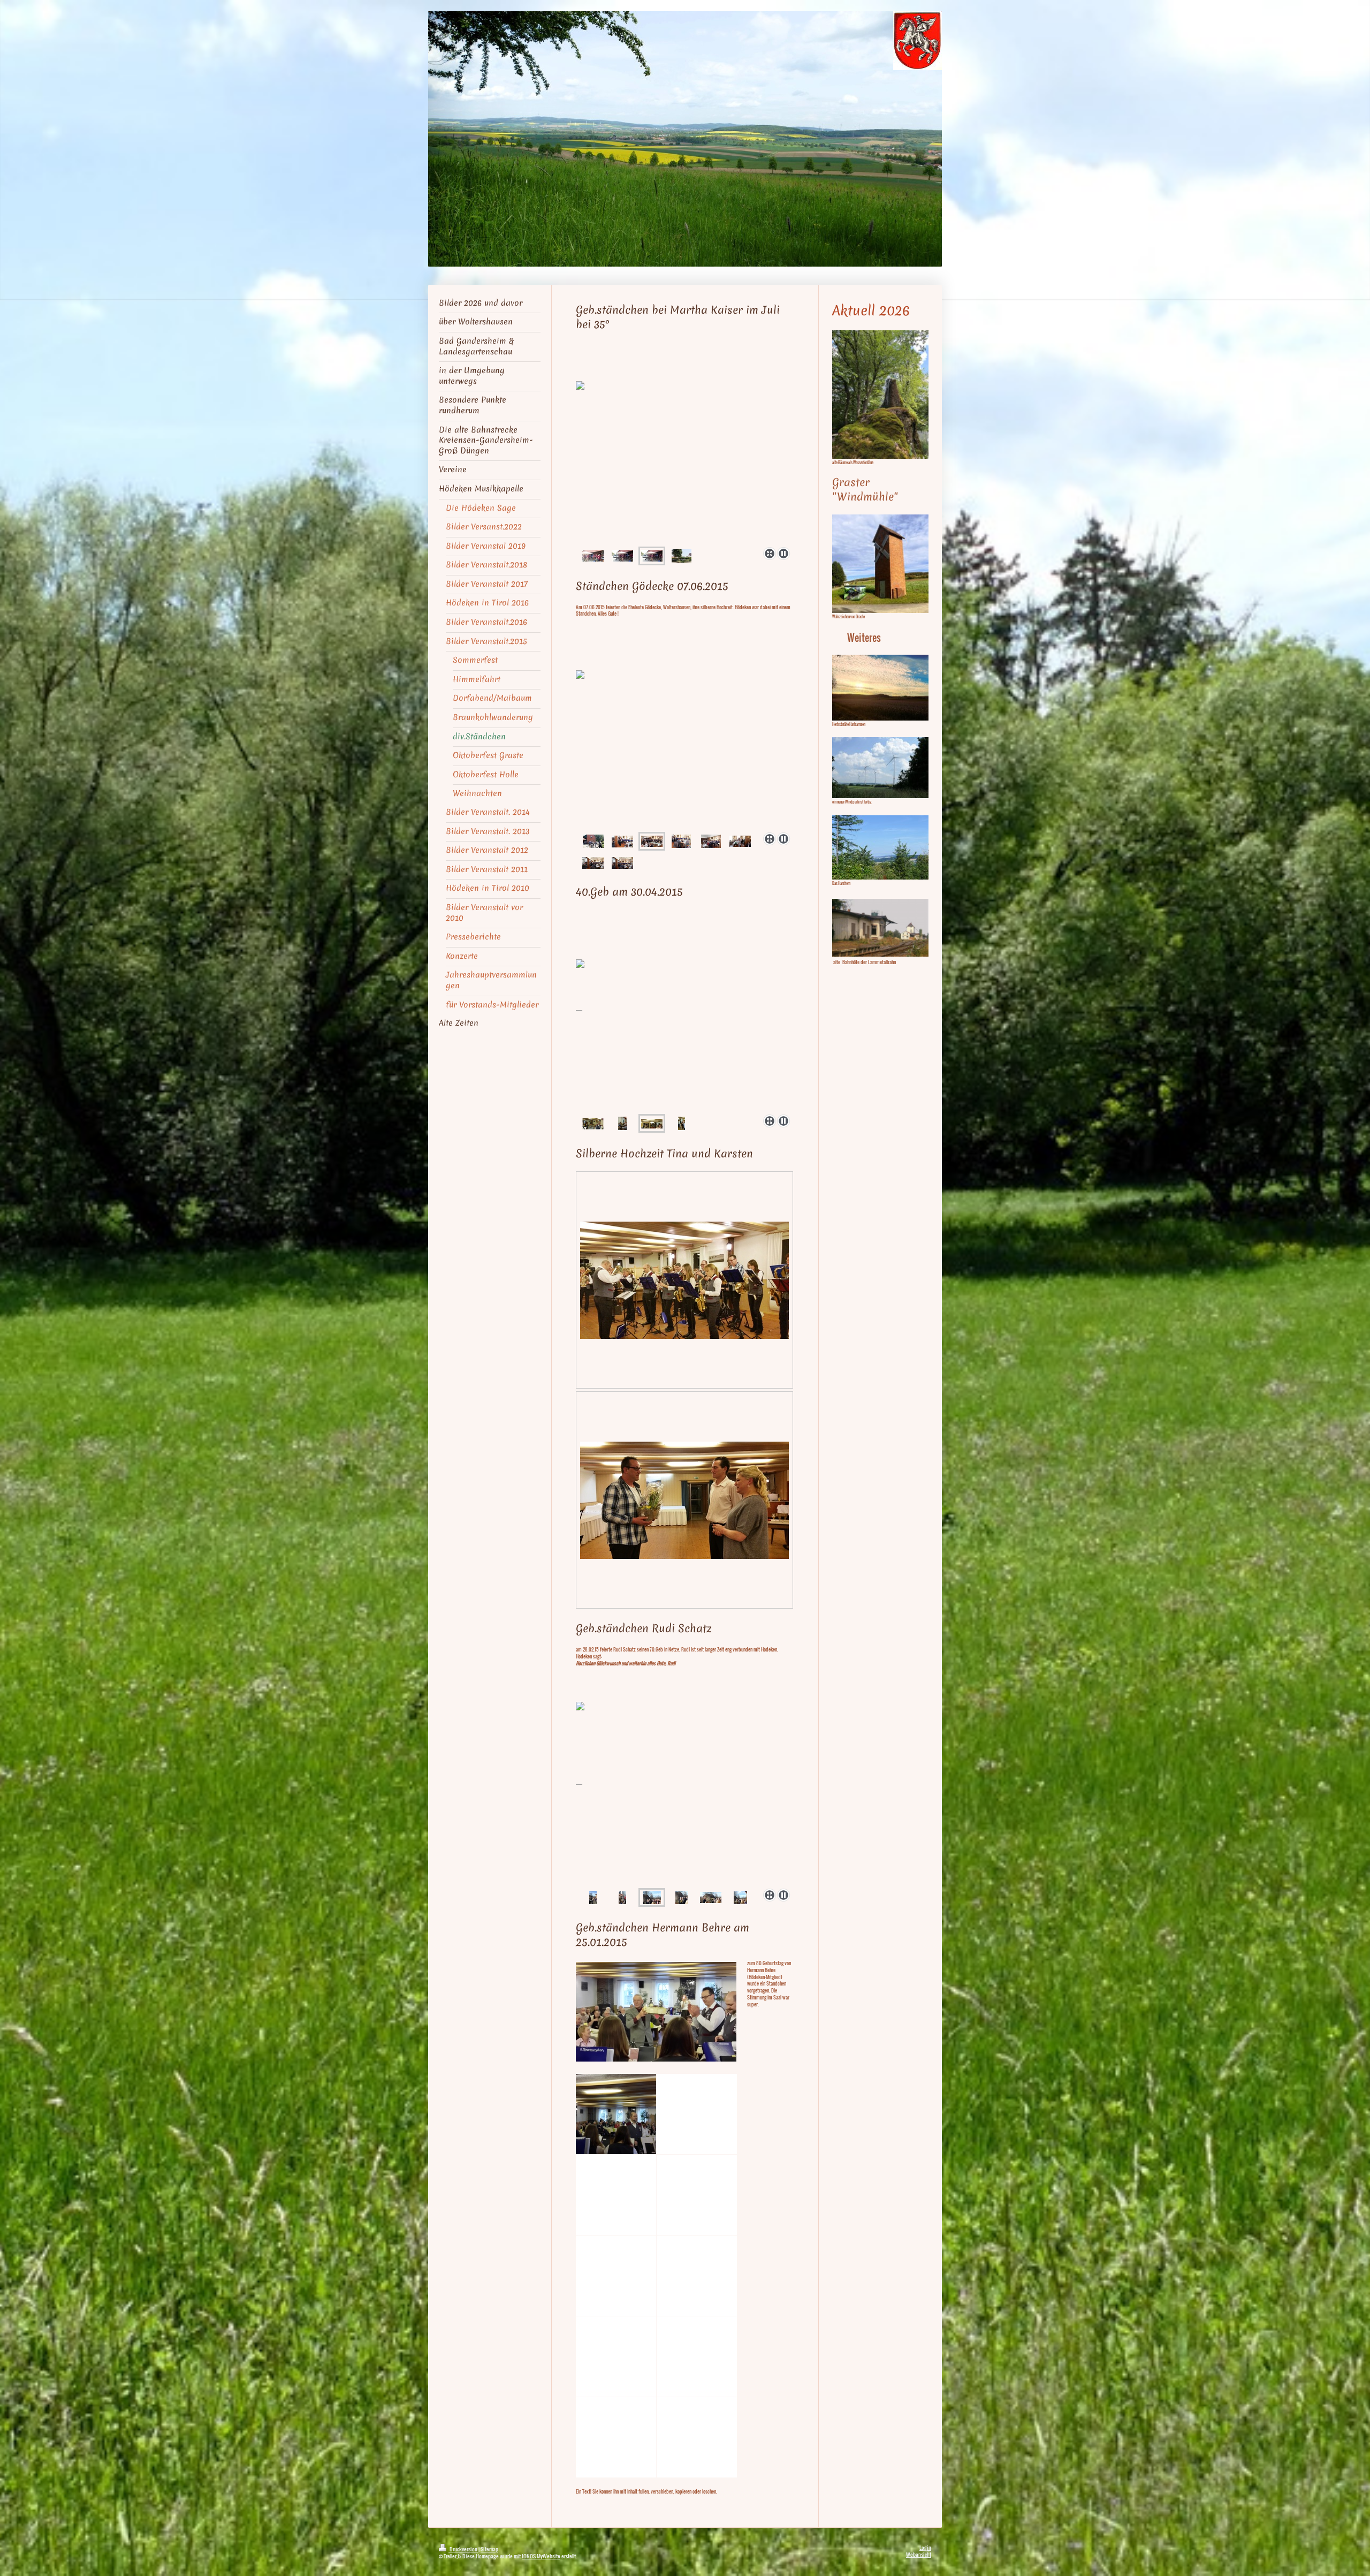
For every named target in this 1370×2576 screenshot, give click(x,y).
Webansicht (919, 2554)
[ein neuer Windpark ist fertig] (880, 767)
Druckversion (463, 2549)
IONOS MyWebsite (541, 2556)
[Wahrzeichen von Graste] (880, 564)
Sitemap (489, 2549)
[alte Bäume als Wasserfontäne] (880, 395)
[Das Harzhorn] (880, 847)
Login (925, 2547)
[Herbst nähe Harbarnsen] (880, 687)
